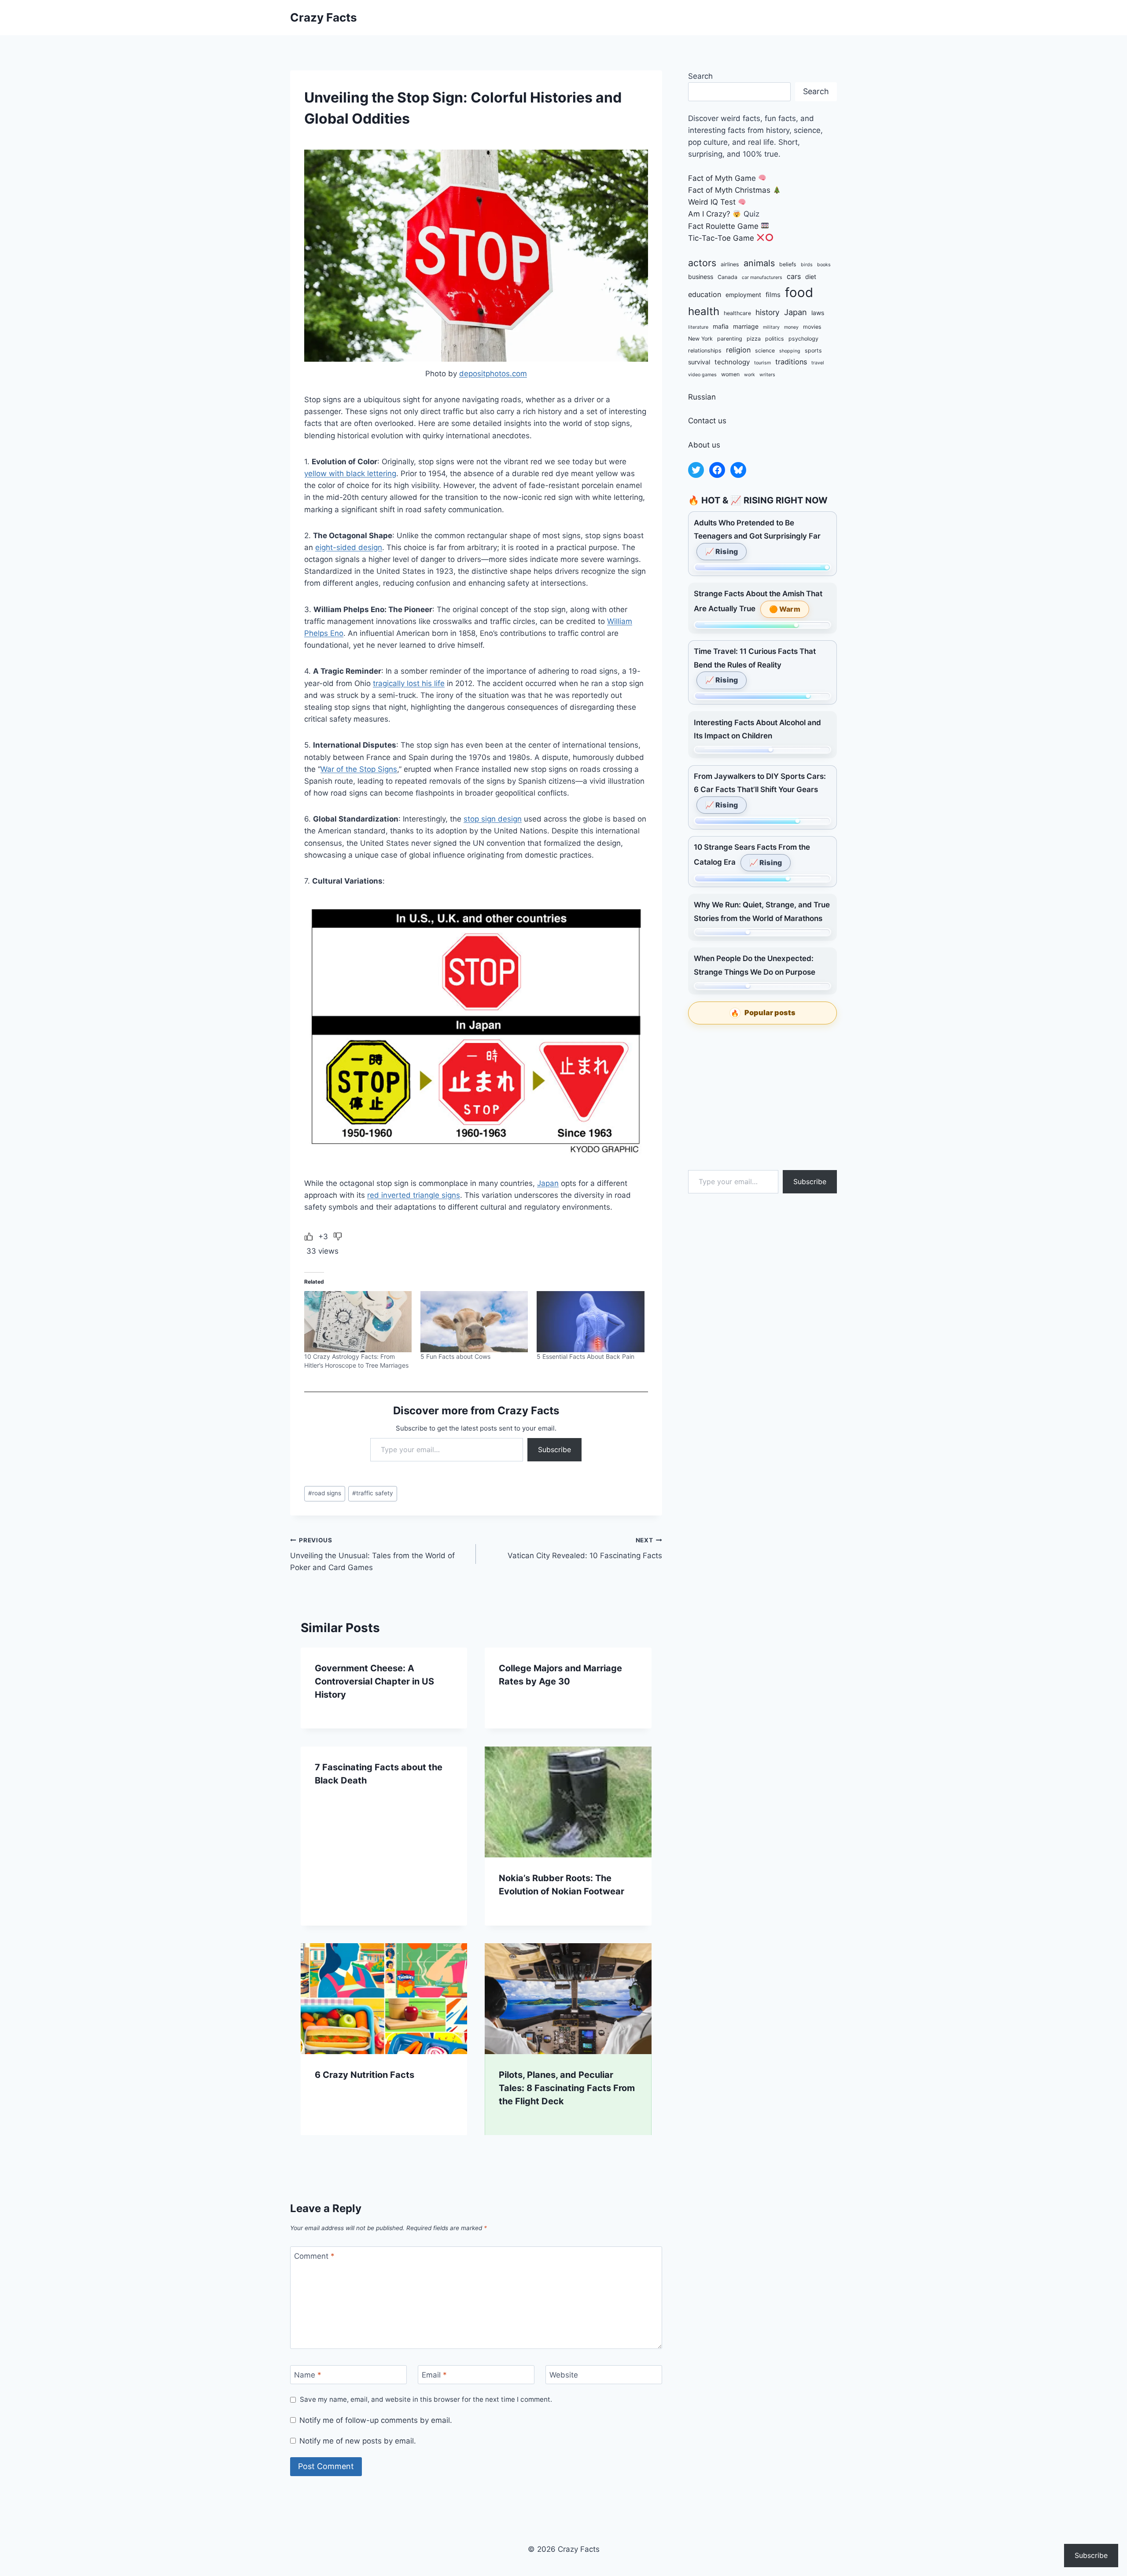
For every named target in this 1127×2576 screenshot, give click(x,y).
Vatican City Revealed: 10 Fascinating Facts (585, 1548)
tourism (762, 363)
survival (699, 362)
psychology (803, 339)
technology (732, 362)
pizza (754, 339)
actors (702, 263)
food (799, 292)
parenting (730, 339)
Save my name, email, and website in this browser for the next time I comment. (426, 2399)
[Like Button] (309, 1237)
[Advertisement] (762, 1097)
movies (812, 327)
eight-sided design (349, 547)
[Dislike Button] (338, 1237)
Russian (702, 397)
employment (743, 295)
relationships (705, 350)
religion (738, 350)
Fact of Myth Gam (720, 178)
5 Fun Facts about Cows (455, 1356)
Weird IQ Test (712, 202)
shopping (790, 351)
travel (818, 363)
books (824, 265)
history (768, 312)
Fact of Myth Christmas (729, 190)
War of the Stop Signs (359, 769)
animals (759, 263)
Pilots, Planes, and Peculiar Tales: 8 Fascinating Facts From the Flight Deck (567, 2088)
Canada (727, 277)
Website (564, 2375)
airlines (730, 264)
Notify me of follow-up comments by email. (376, 2420)
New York (700, 339)
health (704, 311)
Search (700, 76)
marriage (746, 326)
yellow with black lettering (350, 473)
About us (704, 445)
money (791, 327)
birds (807, 265)
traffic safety (373, 1493)
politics (775, 339)
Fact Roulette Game (723, 226)
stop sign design (493, 819)
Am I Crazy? (709, 214)
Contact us (707, 421)
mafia (721, 326)
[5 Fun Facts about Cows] (474, 1322)
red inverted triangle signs (414, 1195)
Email (434, 2375)
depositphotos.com (493, 374)
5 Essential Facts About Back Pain (586, 1356)
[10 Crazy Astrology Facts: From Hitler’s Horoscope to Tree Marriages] (358, 1322)
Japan (548, 1183)
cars (794, 276)
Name (308, 2375)
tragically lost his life (409, 683)
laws (818, 313)
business (701, 277)
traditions (791, 362)
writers (767, 375)
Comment (314, 2256)
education (705, 294)
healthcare (737, 313)
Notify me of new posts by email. (358, 2441)
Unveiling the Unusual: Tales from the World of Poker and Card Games (372, 1554)
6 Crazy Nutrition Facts (365, 2075)
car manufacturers (762, 277)
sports (813, 350)
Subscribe (554, 1449)
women (730, 374)
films (773, 295)
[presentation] (568, 1802)
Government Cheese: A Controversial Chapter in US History (374, 1681)
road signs (325, 1493)
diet (811, 277)
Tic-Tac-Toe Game (721, 238)
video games (702, 375)
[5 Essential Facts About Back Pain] (590, 1322)
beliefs (788, 264)
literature (698, 327)
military (771, 327)
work (749, 375)
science (765, 350)
